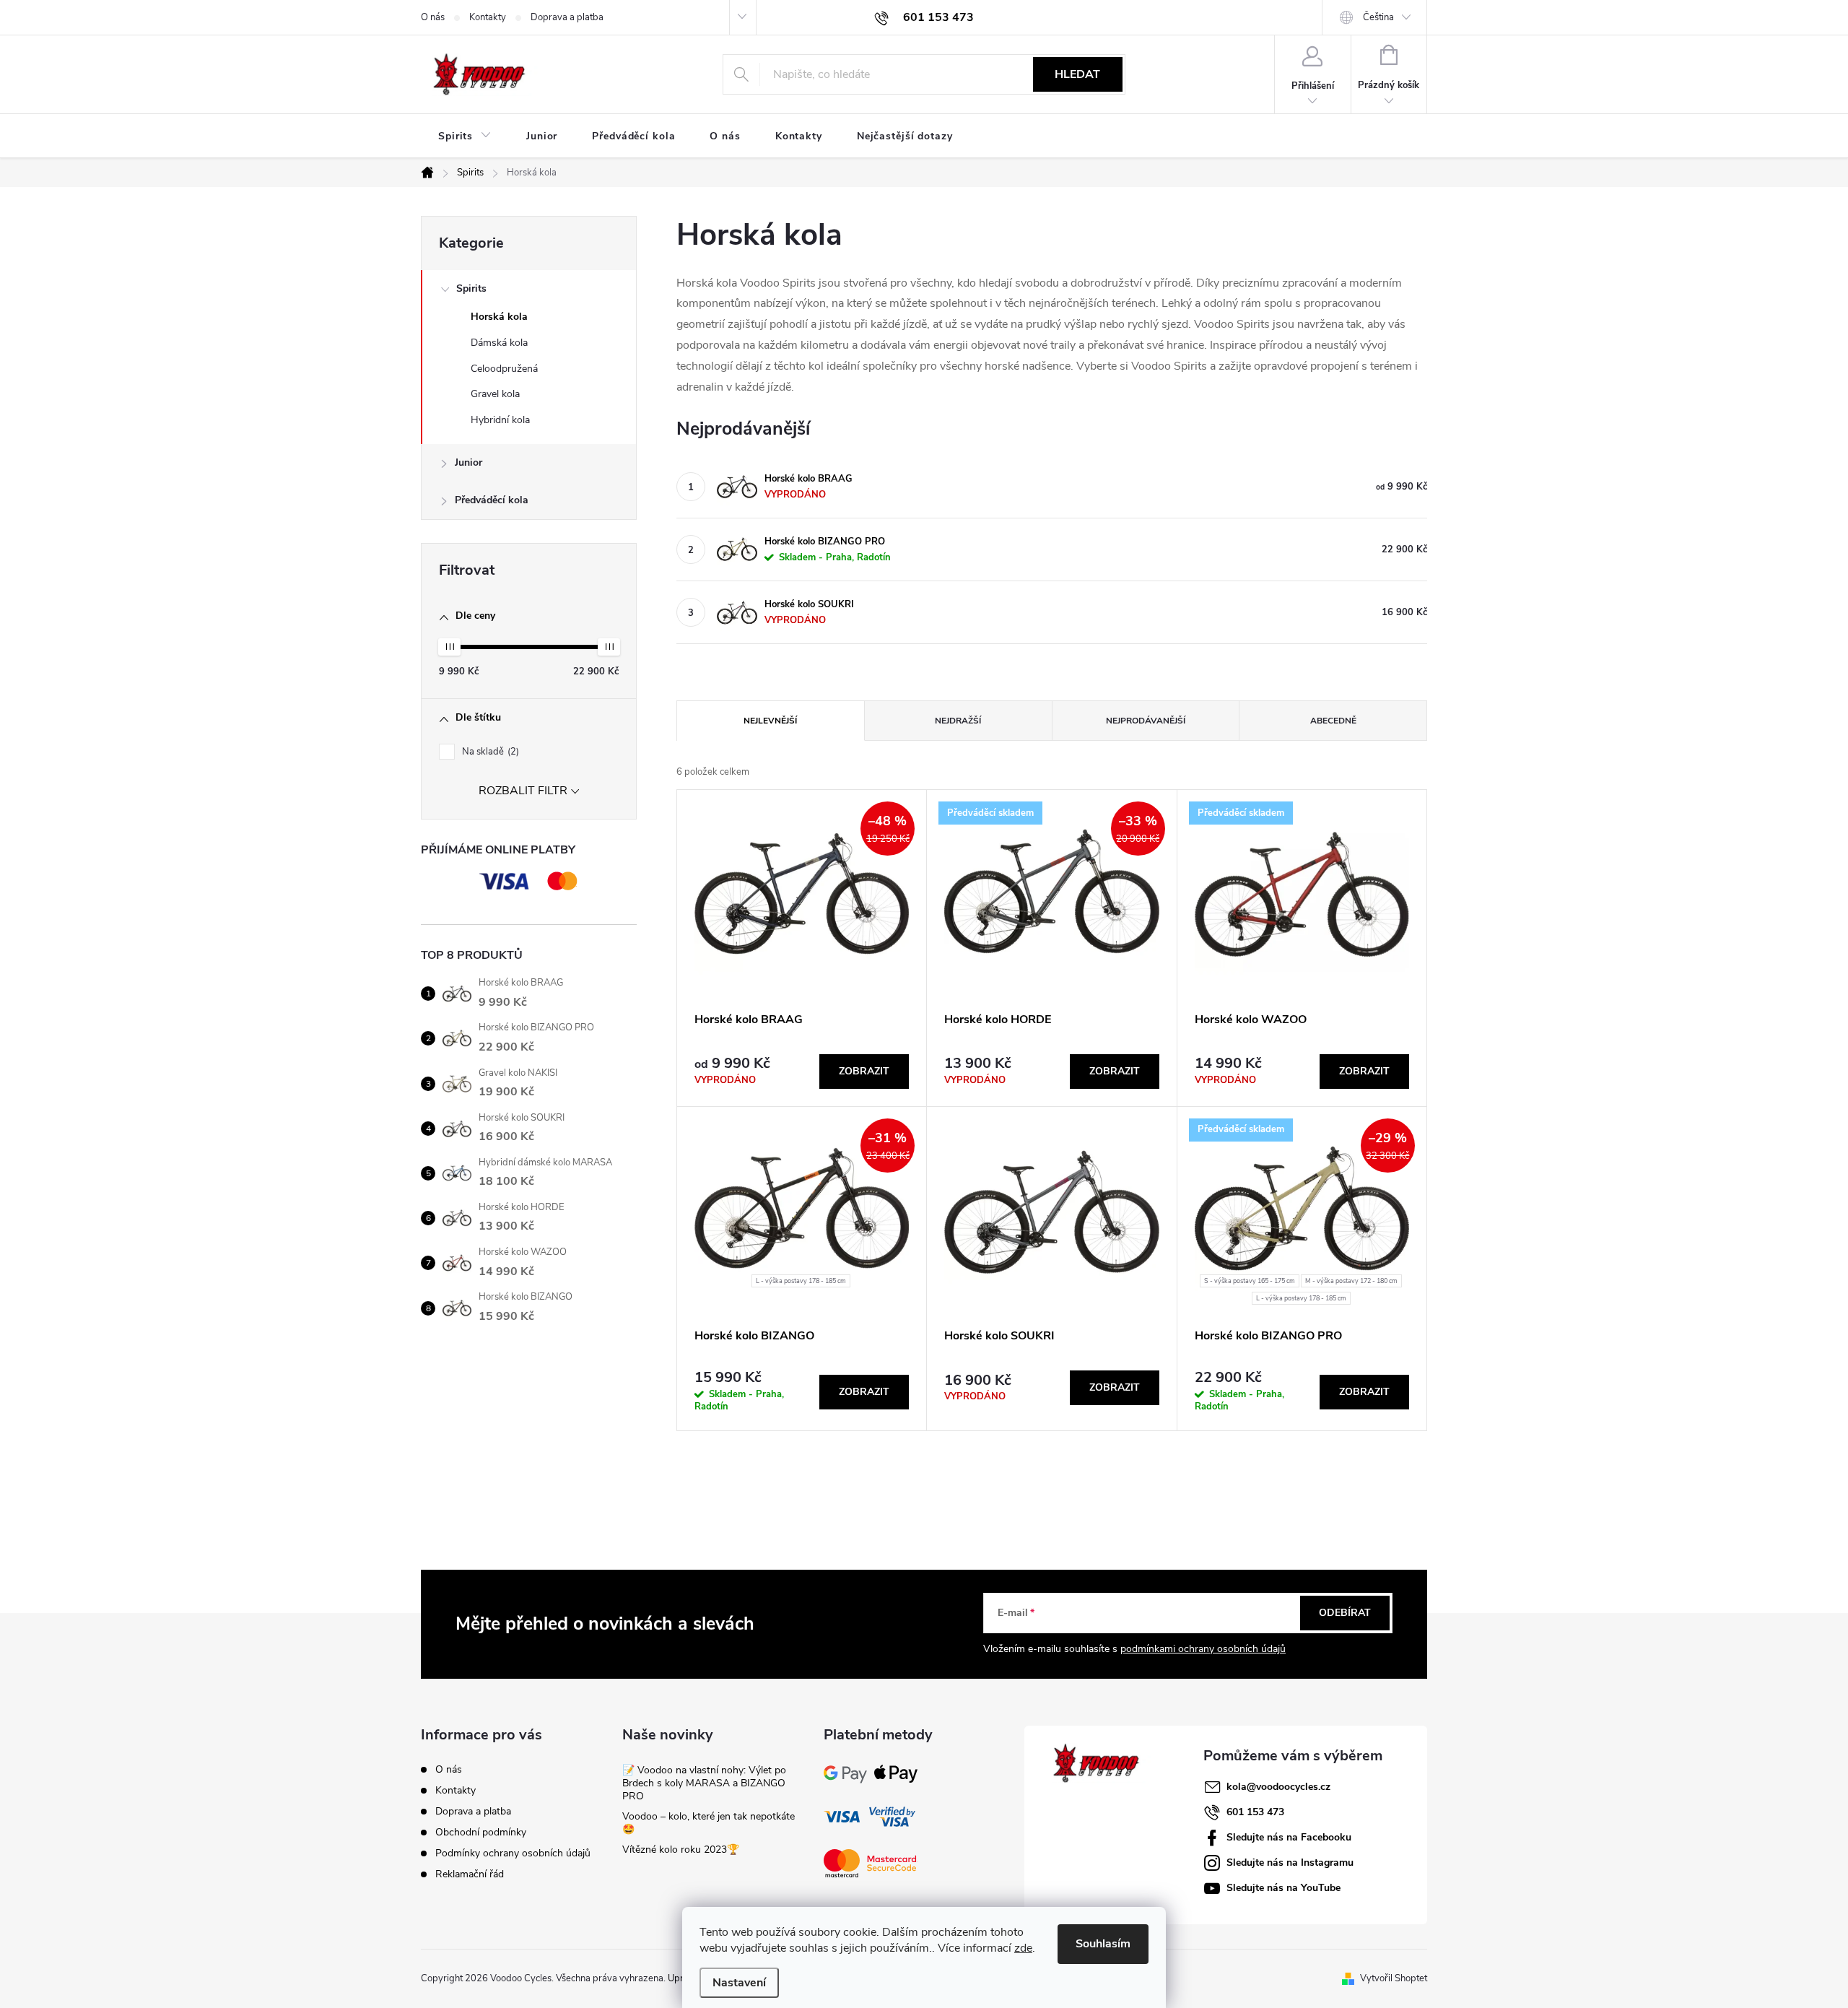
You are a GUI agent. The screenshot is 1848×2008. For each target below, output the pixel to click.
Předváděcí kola (492, 500)
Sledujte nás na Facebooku (1289, 1837)
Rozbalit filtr (523, 791)
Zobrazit (864, 1071)
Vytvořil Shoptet (1394, 1978)
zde (1023, 1948)
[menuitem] (465, 136)
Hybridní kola (500, 420)
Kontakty (488, 17)
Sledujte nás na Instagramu (1290, 1863)
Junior (468, 462)
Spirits (471, 288)
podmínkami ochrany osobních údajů (1203, 1649)
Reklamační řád (470, 1874)
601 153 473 (1255, 1812)
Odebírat (1345, 1613)
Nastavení (739, 1983)
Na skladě (489, 752)
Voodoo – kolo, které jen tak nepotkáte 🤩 (709, 1823)
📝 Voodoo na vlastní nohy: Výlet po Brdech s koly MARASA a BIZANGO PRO (704, 1783)
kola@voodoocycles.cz (1278, 1787)
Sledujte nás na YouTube (1283, 1888)
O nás (433, 17)
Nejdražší (958, 721)
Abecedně (1333, 721)
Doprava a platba (567, 17)
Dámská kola (499, 343)
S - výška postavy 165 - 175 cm (1250, 1281)
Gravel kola (495, 394)
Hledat (1077, 74)
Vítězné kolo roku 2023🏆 (681, 1850)
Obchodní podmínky (481, 1832)
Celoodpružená (504, 369)
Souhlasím (1103, 1944)
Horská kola (499, 317)
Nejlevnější (770, 721)
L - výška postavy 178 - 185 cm (801, 1281)
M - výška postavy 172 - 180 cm (1351, 1281)
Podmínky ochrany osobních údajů (513, 1853)
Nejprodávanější (1146, 721)
